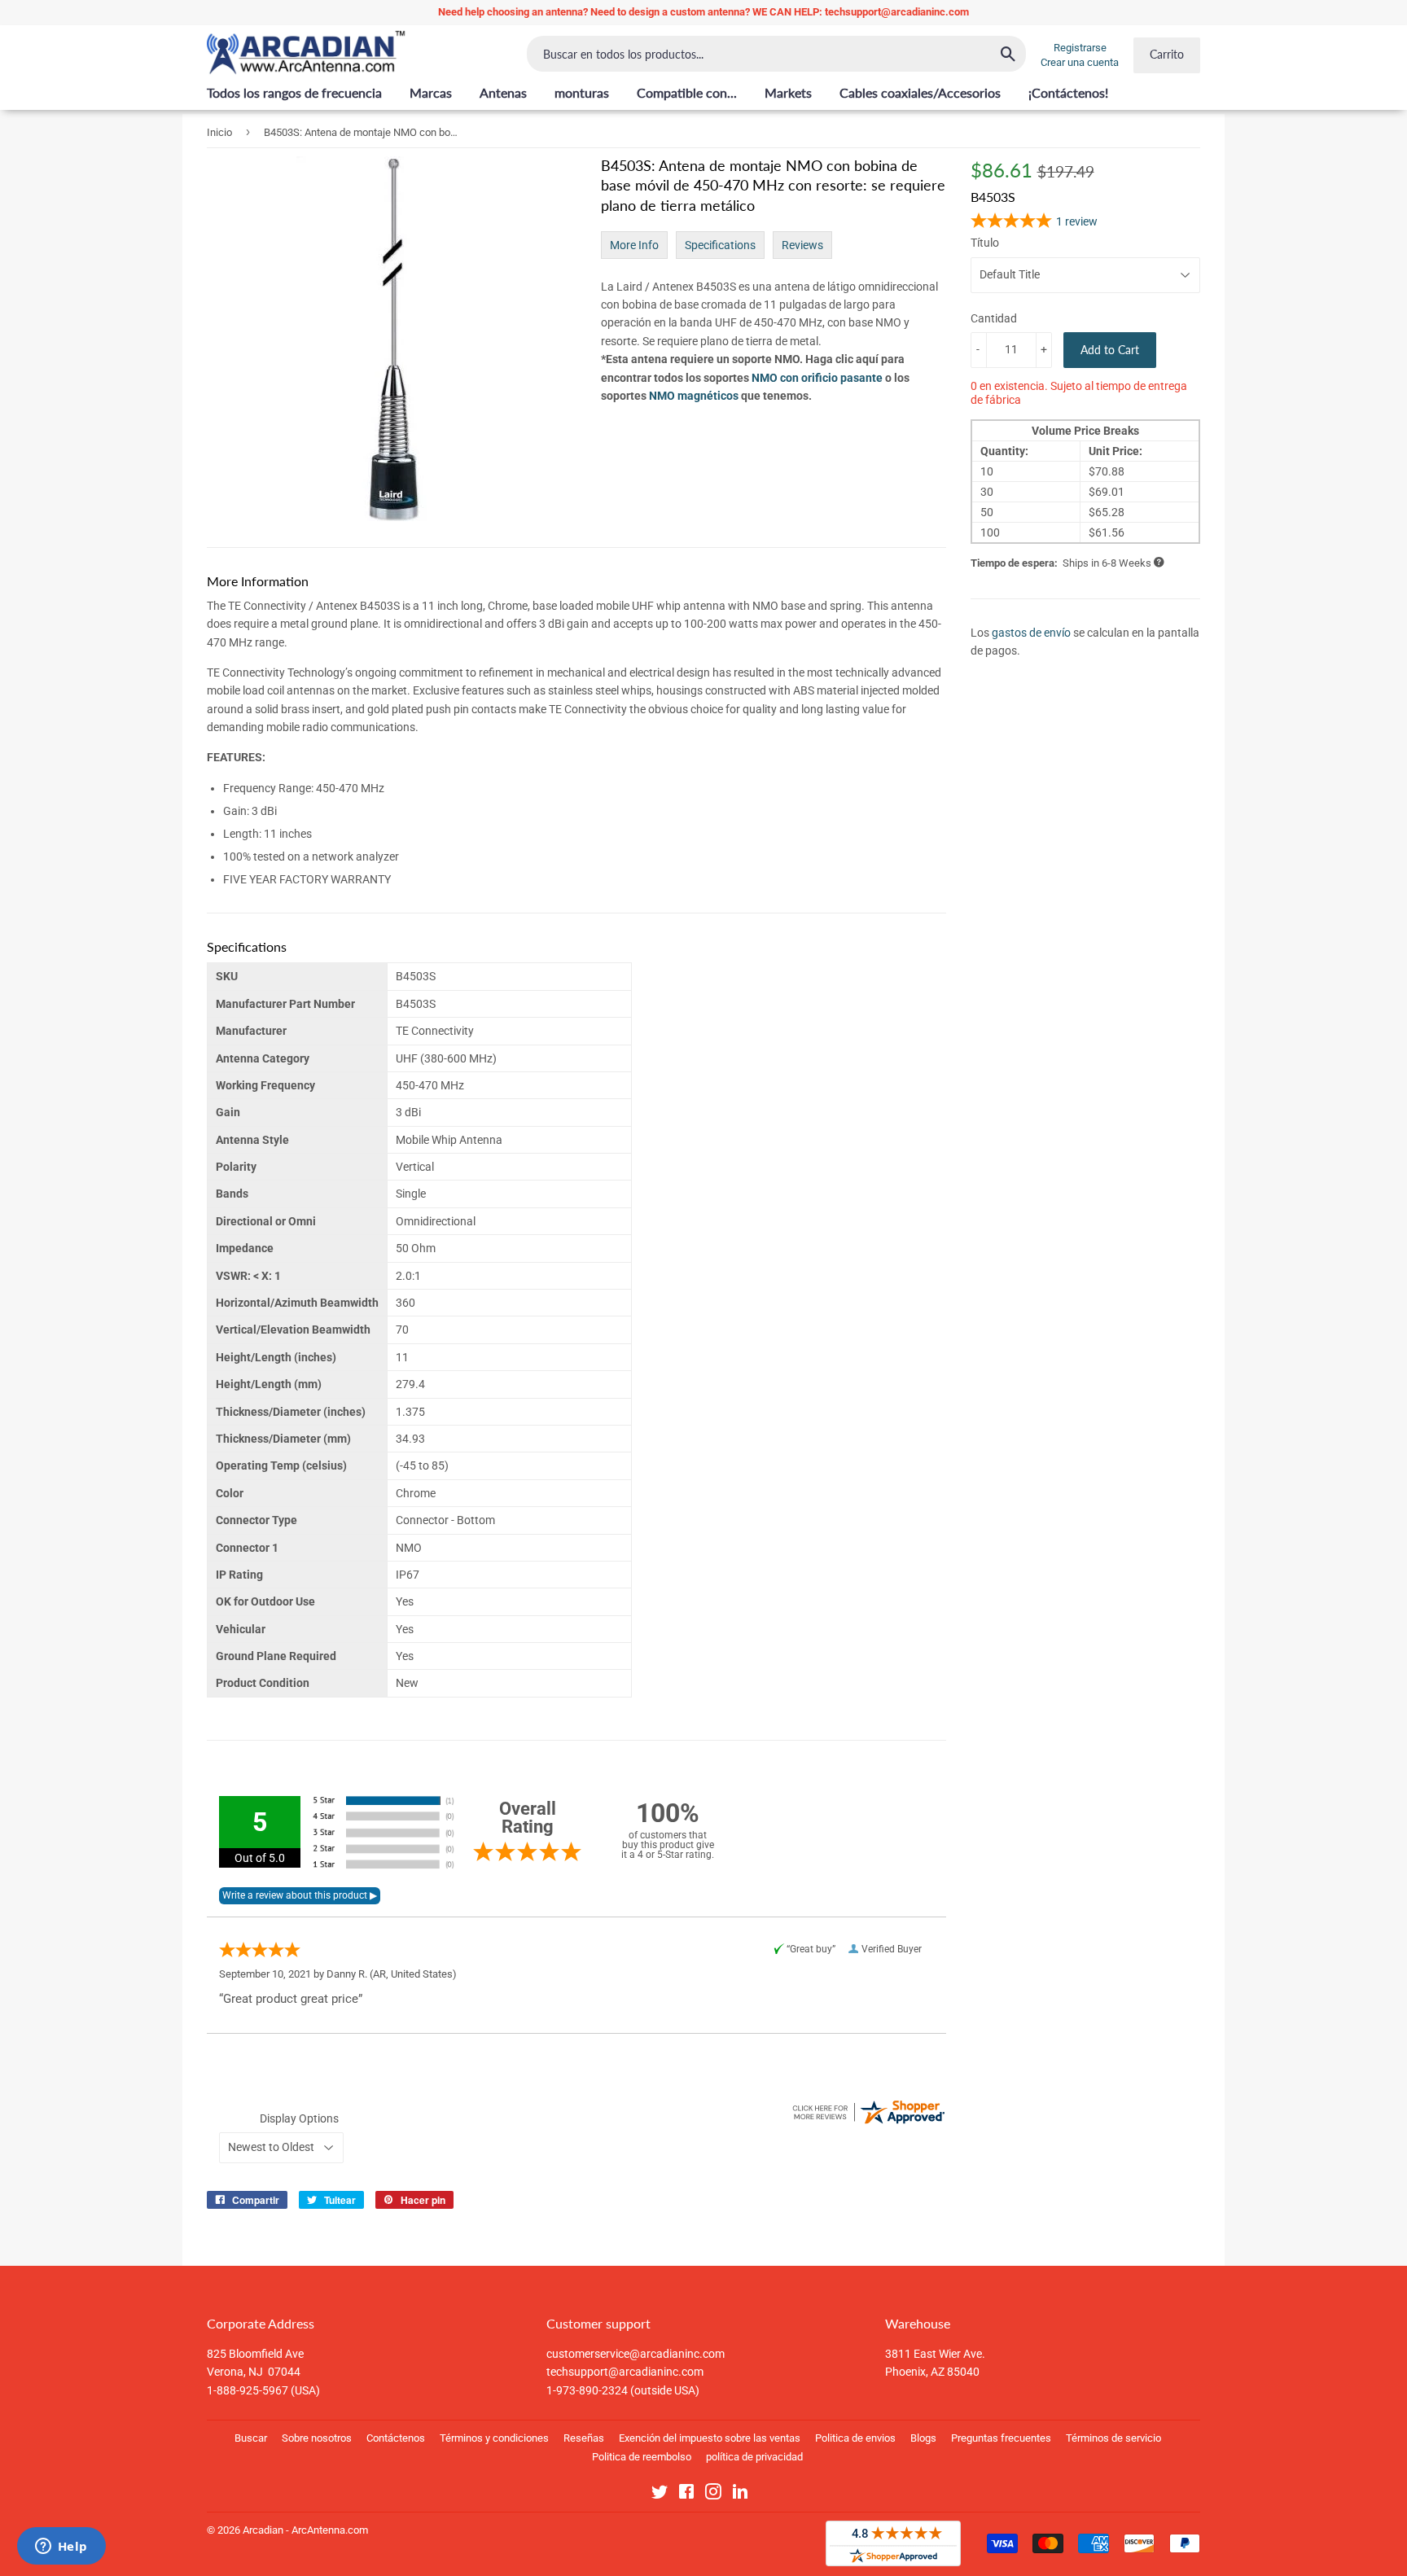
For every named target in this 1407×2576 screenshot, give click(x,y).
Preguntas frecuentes (1001, 2438)
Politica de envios (855, 2438)
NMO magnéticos (694, 396)
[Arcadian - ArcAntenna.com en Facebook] (686, 2495)
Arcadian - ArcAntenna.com (305, 2530)
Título (985, 243)
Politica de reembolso (642, 2457)
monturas (582, 92)
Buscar (251, 2438)
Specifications (720, 245)
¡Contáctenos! (1068, 92)
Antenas (503, 92)
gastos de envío (1031, 633)
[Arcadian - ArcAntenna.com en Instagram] (713, 2495)
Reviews (802, 245)
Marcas (431, 92)
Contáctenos (396, 2438)
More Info (634, 245)
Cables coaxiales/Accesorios (920, 92)
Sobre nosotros (317, 2438)
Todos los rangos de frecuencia (294, 92)
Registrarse (1080, 48)
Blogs (923, 2438)
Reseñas (584, 2438)
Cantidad (994, 318)
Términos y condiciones (494, 2438)
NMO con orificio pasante (817, 378)
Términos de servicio (1113, 2438)
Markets (788, 92)
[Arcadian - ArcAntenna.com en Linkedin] (740, 2495)
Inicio (219, 132)
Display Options (299, 2118)
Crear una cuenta (1080, 62)
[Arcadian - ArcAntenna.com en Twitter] (660, 2495)
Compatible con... (687, 92)
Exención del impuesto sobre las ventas (710, 2438)
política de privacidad (754, 2457)
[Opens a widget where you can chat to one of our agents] (61, 2548)
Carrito (1167, 54)
